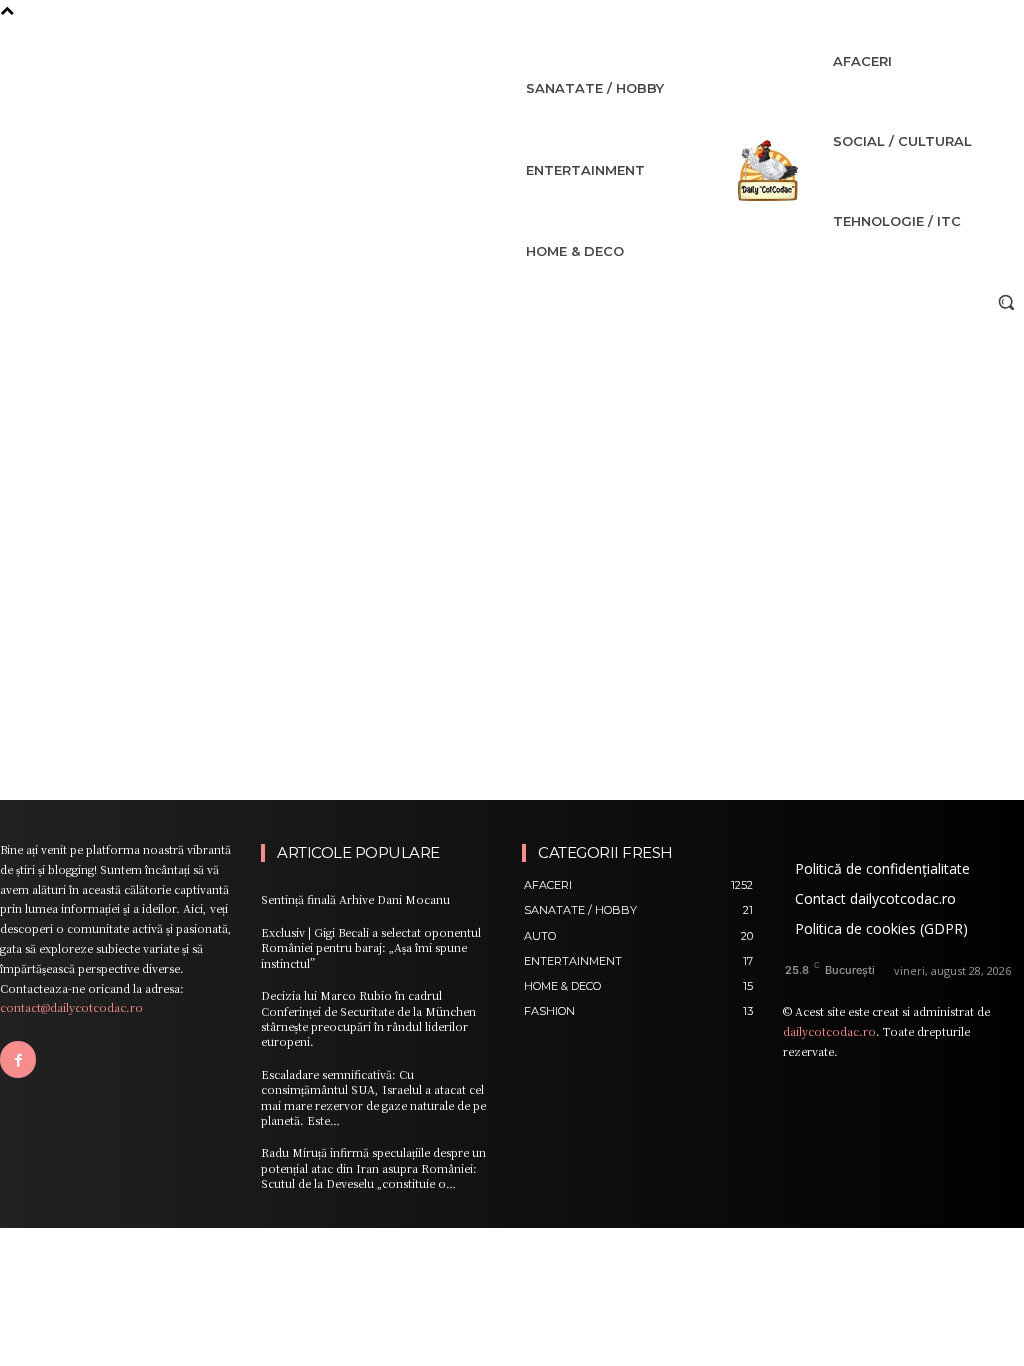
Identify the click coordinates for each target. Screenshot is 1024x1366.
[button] (1006, 302)
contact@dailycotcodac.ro (71, 1007)
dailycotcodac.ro (829, 1031)
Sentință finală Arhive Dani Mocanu (355, 899)
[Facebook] (18, 1059)
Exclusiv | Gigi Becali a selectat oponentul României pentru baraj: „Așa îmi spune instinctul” (371, 947)
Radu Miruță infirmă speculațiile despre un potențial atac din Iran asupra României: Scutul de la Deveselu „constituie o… (373, 1167)
